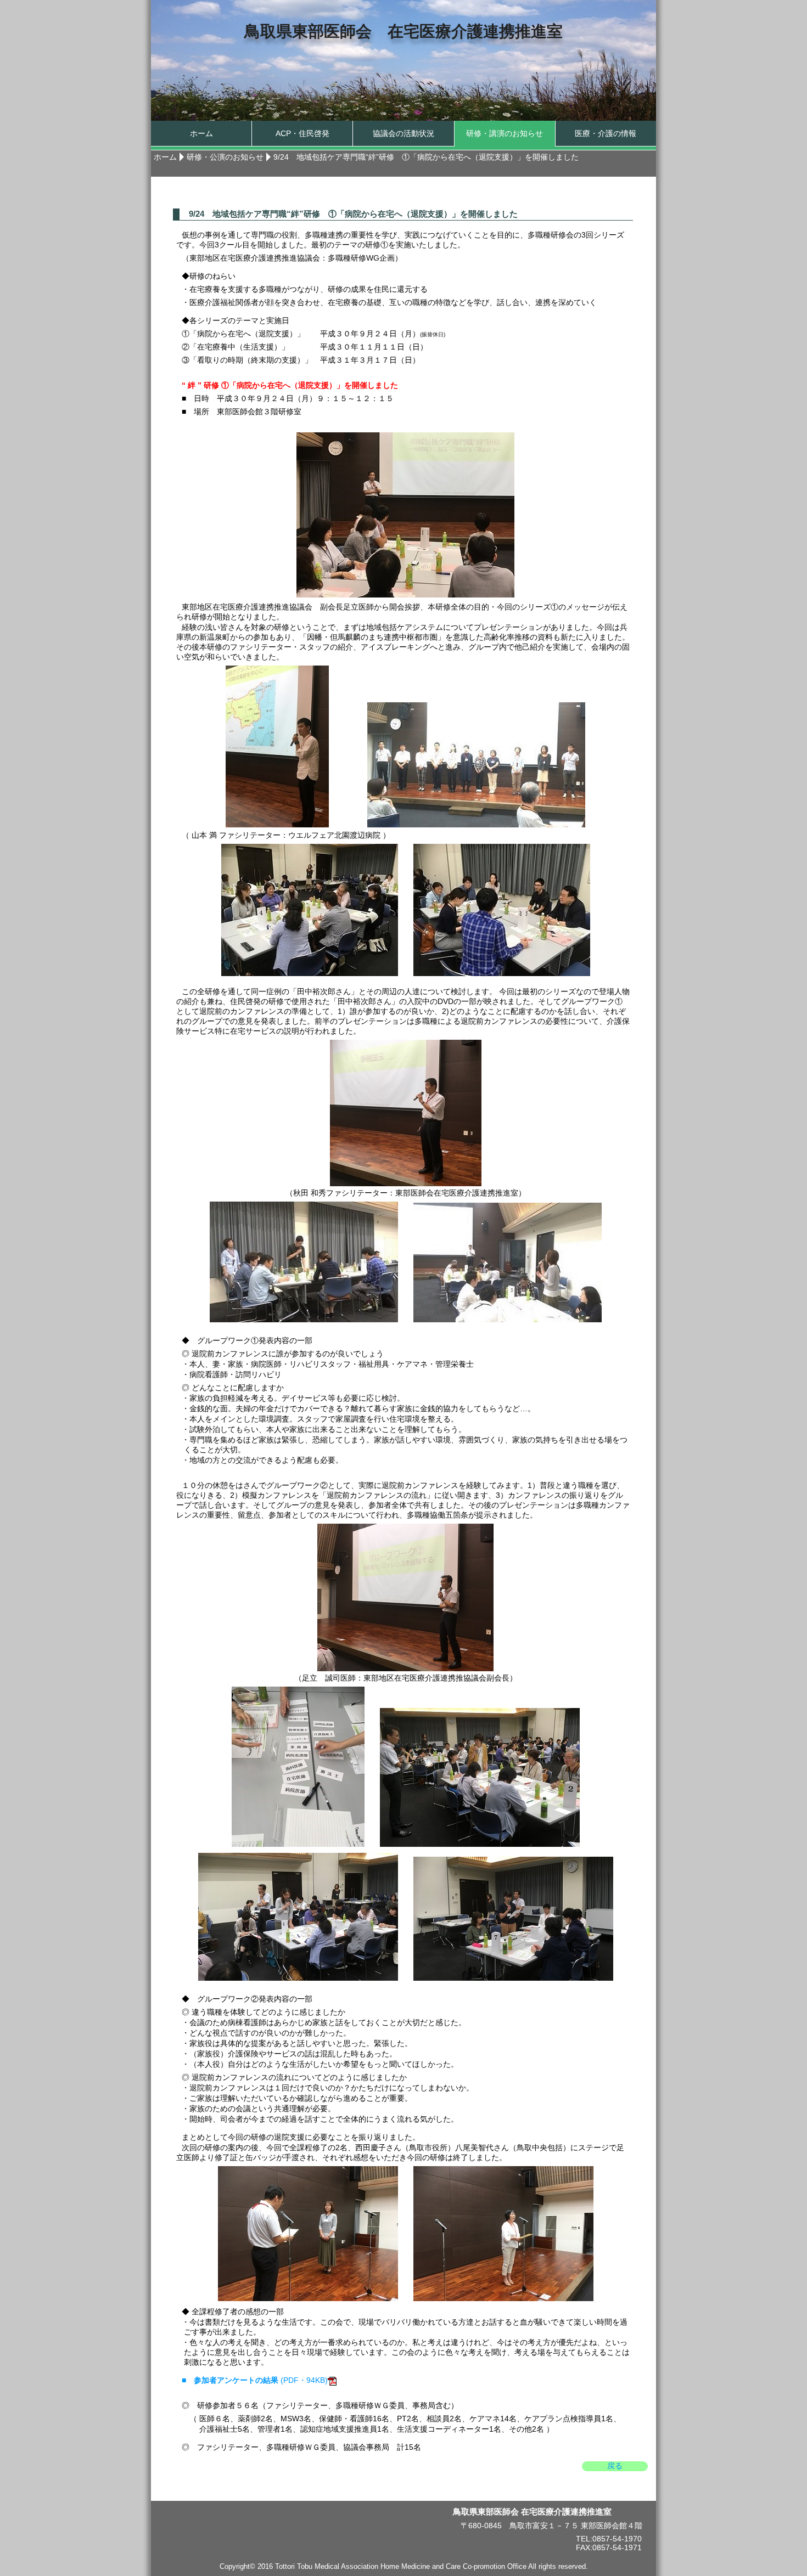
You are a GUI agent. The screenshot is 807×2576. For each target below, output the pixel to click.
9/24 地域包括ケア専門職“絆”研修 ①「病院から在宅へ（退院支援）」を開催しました (426, 157)
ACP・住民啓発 (302, 133)
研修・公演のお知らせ (225, 157)
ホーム (201, 133)
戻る (615, 2466)
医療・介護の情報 (606, 133)
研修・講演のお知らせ (505, 133)
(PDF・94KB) (255, 2380)
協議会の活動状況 (403, 133)
